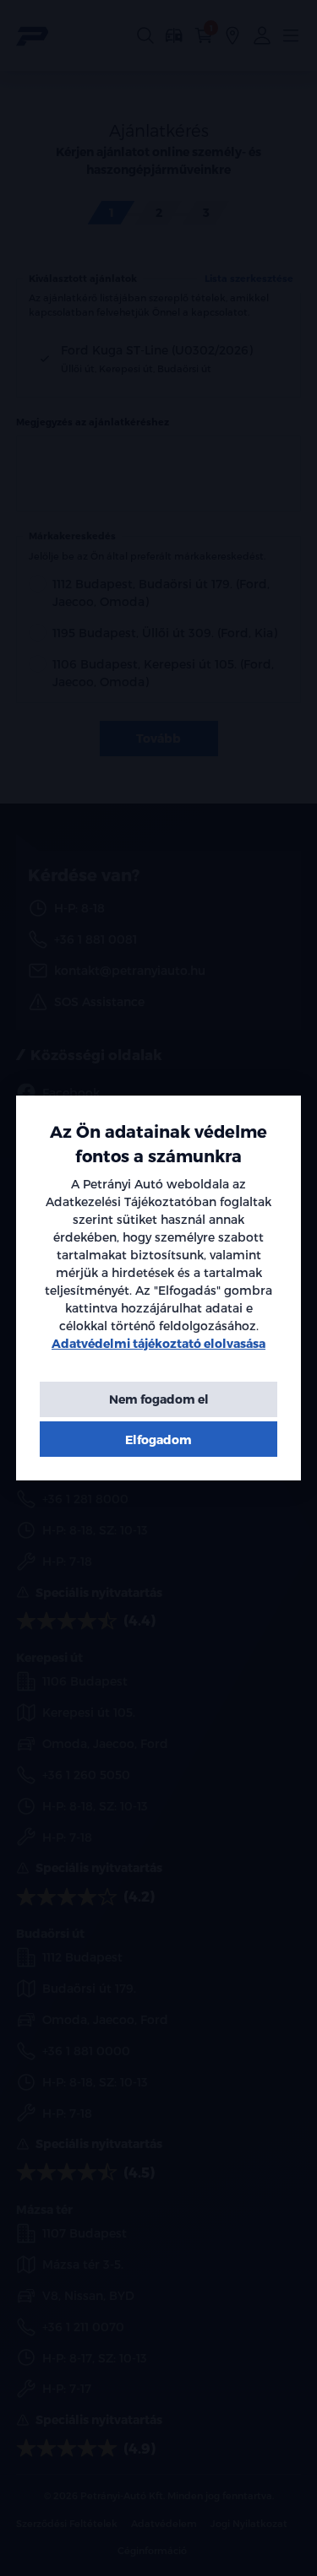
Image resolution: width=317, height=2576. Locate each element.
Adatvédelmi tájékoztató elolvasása (158, 1343)
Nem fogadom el (159, 1399)
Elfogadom (158, 1440)
